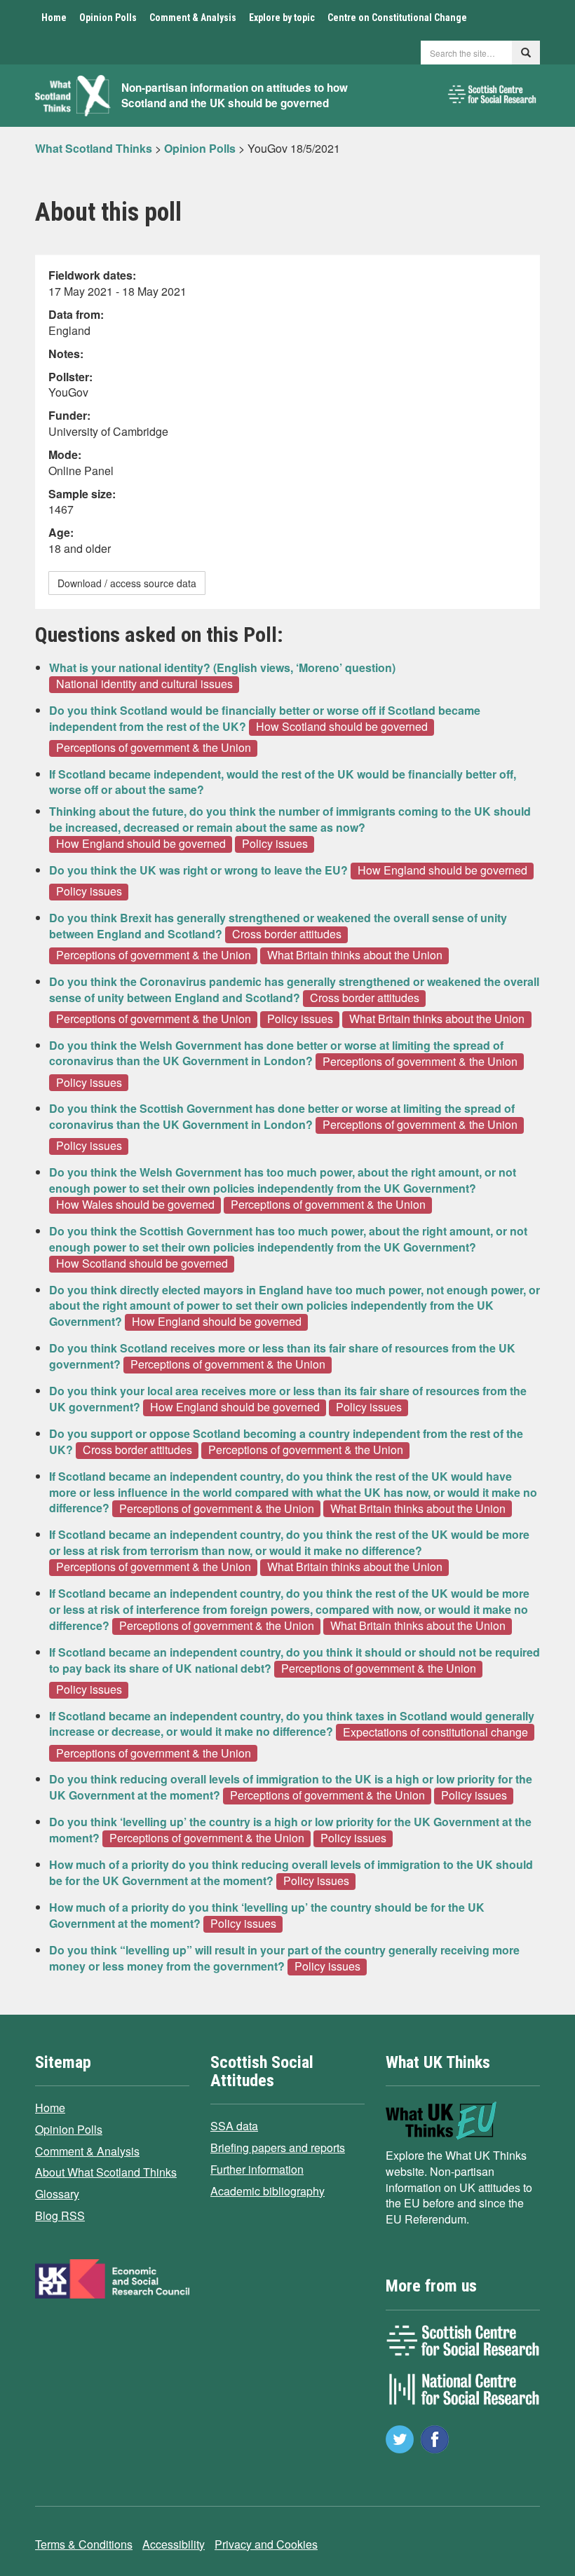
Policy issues (275, 844)
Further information (257, 2169)
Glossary (57, 2194)
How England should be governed (141, 844)
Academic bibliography (268, 2191)
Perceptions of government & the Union (154, 748)
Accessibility (174, 2544)
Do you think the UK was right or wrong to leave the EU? (198, 870)
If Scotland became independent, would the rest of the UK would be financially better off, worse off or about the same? (283, 782)
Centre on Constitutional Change (397, 18)
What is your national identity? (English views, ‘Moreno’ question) (222, 667)
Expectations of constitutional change (435, 1732)
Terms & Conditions (84, 2544)
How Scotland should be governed (342, 727)
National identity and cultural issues (144, 684)
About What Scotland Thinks (106, 2172)
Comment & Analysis (193, 18)
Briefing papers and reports (278, 2147)
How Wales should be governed (135, 1205)
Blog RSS (60, 2215)
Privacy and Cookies (266, 2544)
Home (54, 18)
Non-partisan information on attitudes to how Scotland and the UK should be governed (235, 96)
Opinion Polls (108, 18)
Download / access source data (127, 583)
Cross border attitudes (287, 934)
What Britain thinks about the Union (355, 955)
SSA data (234, 2126)
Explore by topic (282, 18)
